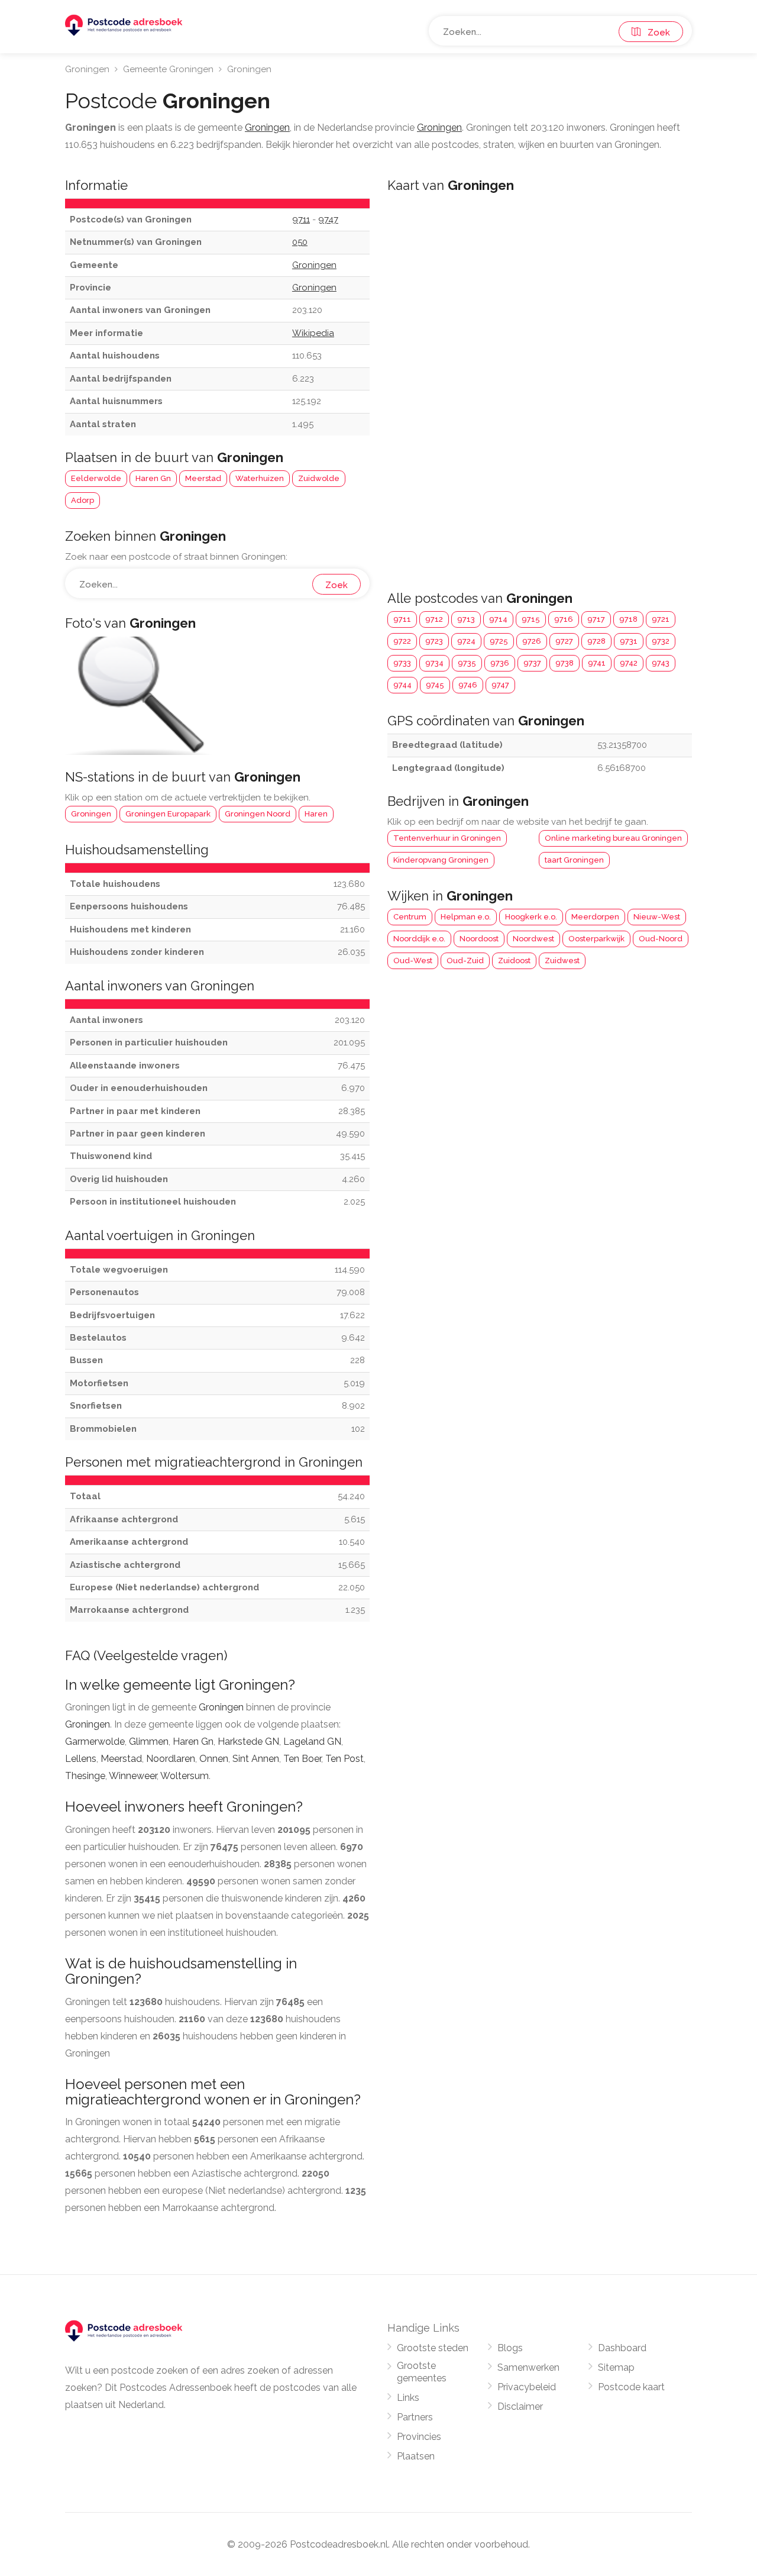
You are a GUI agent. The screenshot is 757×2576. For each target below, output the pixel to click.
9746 (468, 685)
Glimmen (149, 1741)
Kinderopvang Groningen (441, 860)
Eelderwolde (96, 478)
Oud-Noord (661, 939)
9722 (402, 641)
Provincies (419, 2437)
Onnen (214, 1759)
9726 (532, 641)
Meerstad (203, 478)
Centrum (410, 917)
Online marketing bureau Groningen (613, 838)
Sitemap (616, 2367)
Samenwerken (528, 2367)
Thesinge (85, 1776)
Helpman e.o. (466, 917)
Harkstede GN (248, 1741)
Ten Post (344, 1759)
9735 (467, 663)
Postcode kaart (631, 2387)
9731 (629, 641)
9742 (629, 663)
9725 (499, 641)
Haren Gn (153, 478)
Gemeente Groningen (168, 69)
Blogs (510, 2348)
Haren (316, 814)
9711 (402, 619)
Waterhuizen (260, 478)
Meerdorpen (595, 917)
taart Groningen (574, 860)
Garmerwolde (95, 1741)
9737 (532, 663)
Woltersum (185, 1776)
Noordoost (479, 939)
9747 (500, 685)
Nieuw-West (657, 917)
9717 (596, 619)
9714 (498, 619)
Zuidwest (562, 961)
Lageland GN (312, 1741)
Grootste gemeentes (422, 2372)
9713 (466, 619)
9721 (661, 619)
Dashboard (622, 2348)
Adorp (83, 500)
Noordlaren (171, 1759)
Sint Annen (256, 1759)
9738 (564, 663)
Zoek (655, 33)
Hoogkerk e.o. (531, 917)
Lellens (81, 1759)
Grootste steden (433, 2348)
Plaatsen (416, 2456)
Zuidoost (514, 961)
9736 (500, 663)
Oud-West (413, 961)
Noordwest (533, 939)
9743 (661, 663)
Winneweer (133, 1776)
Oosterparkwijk (596, 939)
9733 (402, 663)
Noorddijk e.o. (419, 939)
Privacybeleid (527, 2387)
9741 (597, 663)
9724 (466, 641)
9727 (564, 641)
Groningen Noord (258, 814)
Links (408, 2398)
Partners (415, 2417)
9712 (434, 619)
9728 (596, 641)
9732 (661, 641)
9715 (531, 619)
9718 (628, 619)
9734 (434, 663)
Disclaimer (520, 2406)
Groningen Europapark (168, 814)
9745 (435, 685)
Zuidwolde (319, 478)
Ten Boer (302, 1759)
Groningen (87, 69)
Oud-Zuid (465, 961)
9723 (434, 641)
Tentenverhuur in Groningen (447, 838)
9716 (564, 619)
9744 (402, 685)
